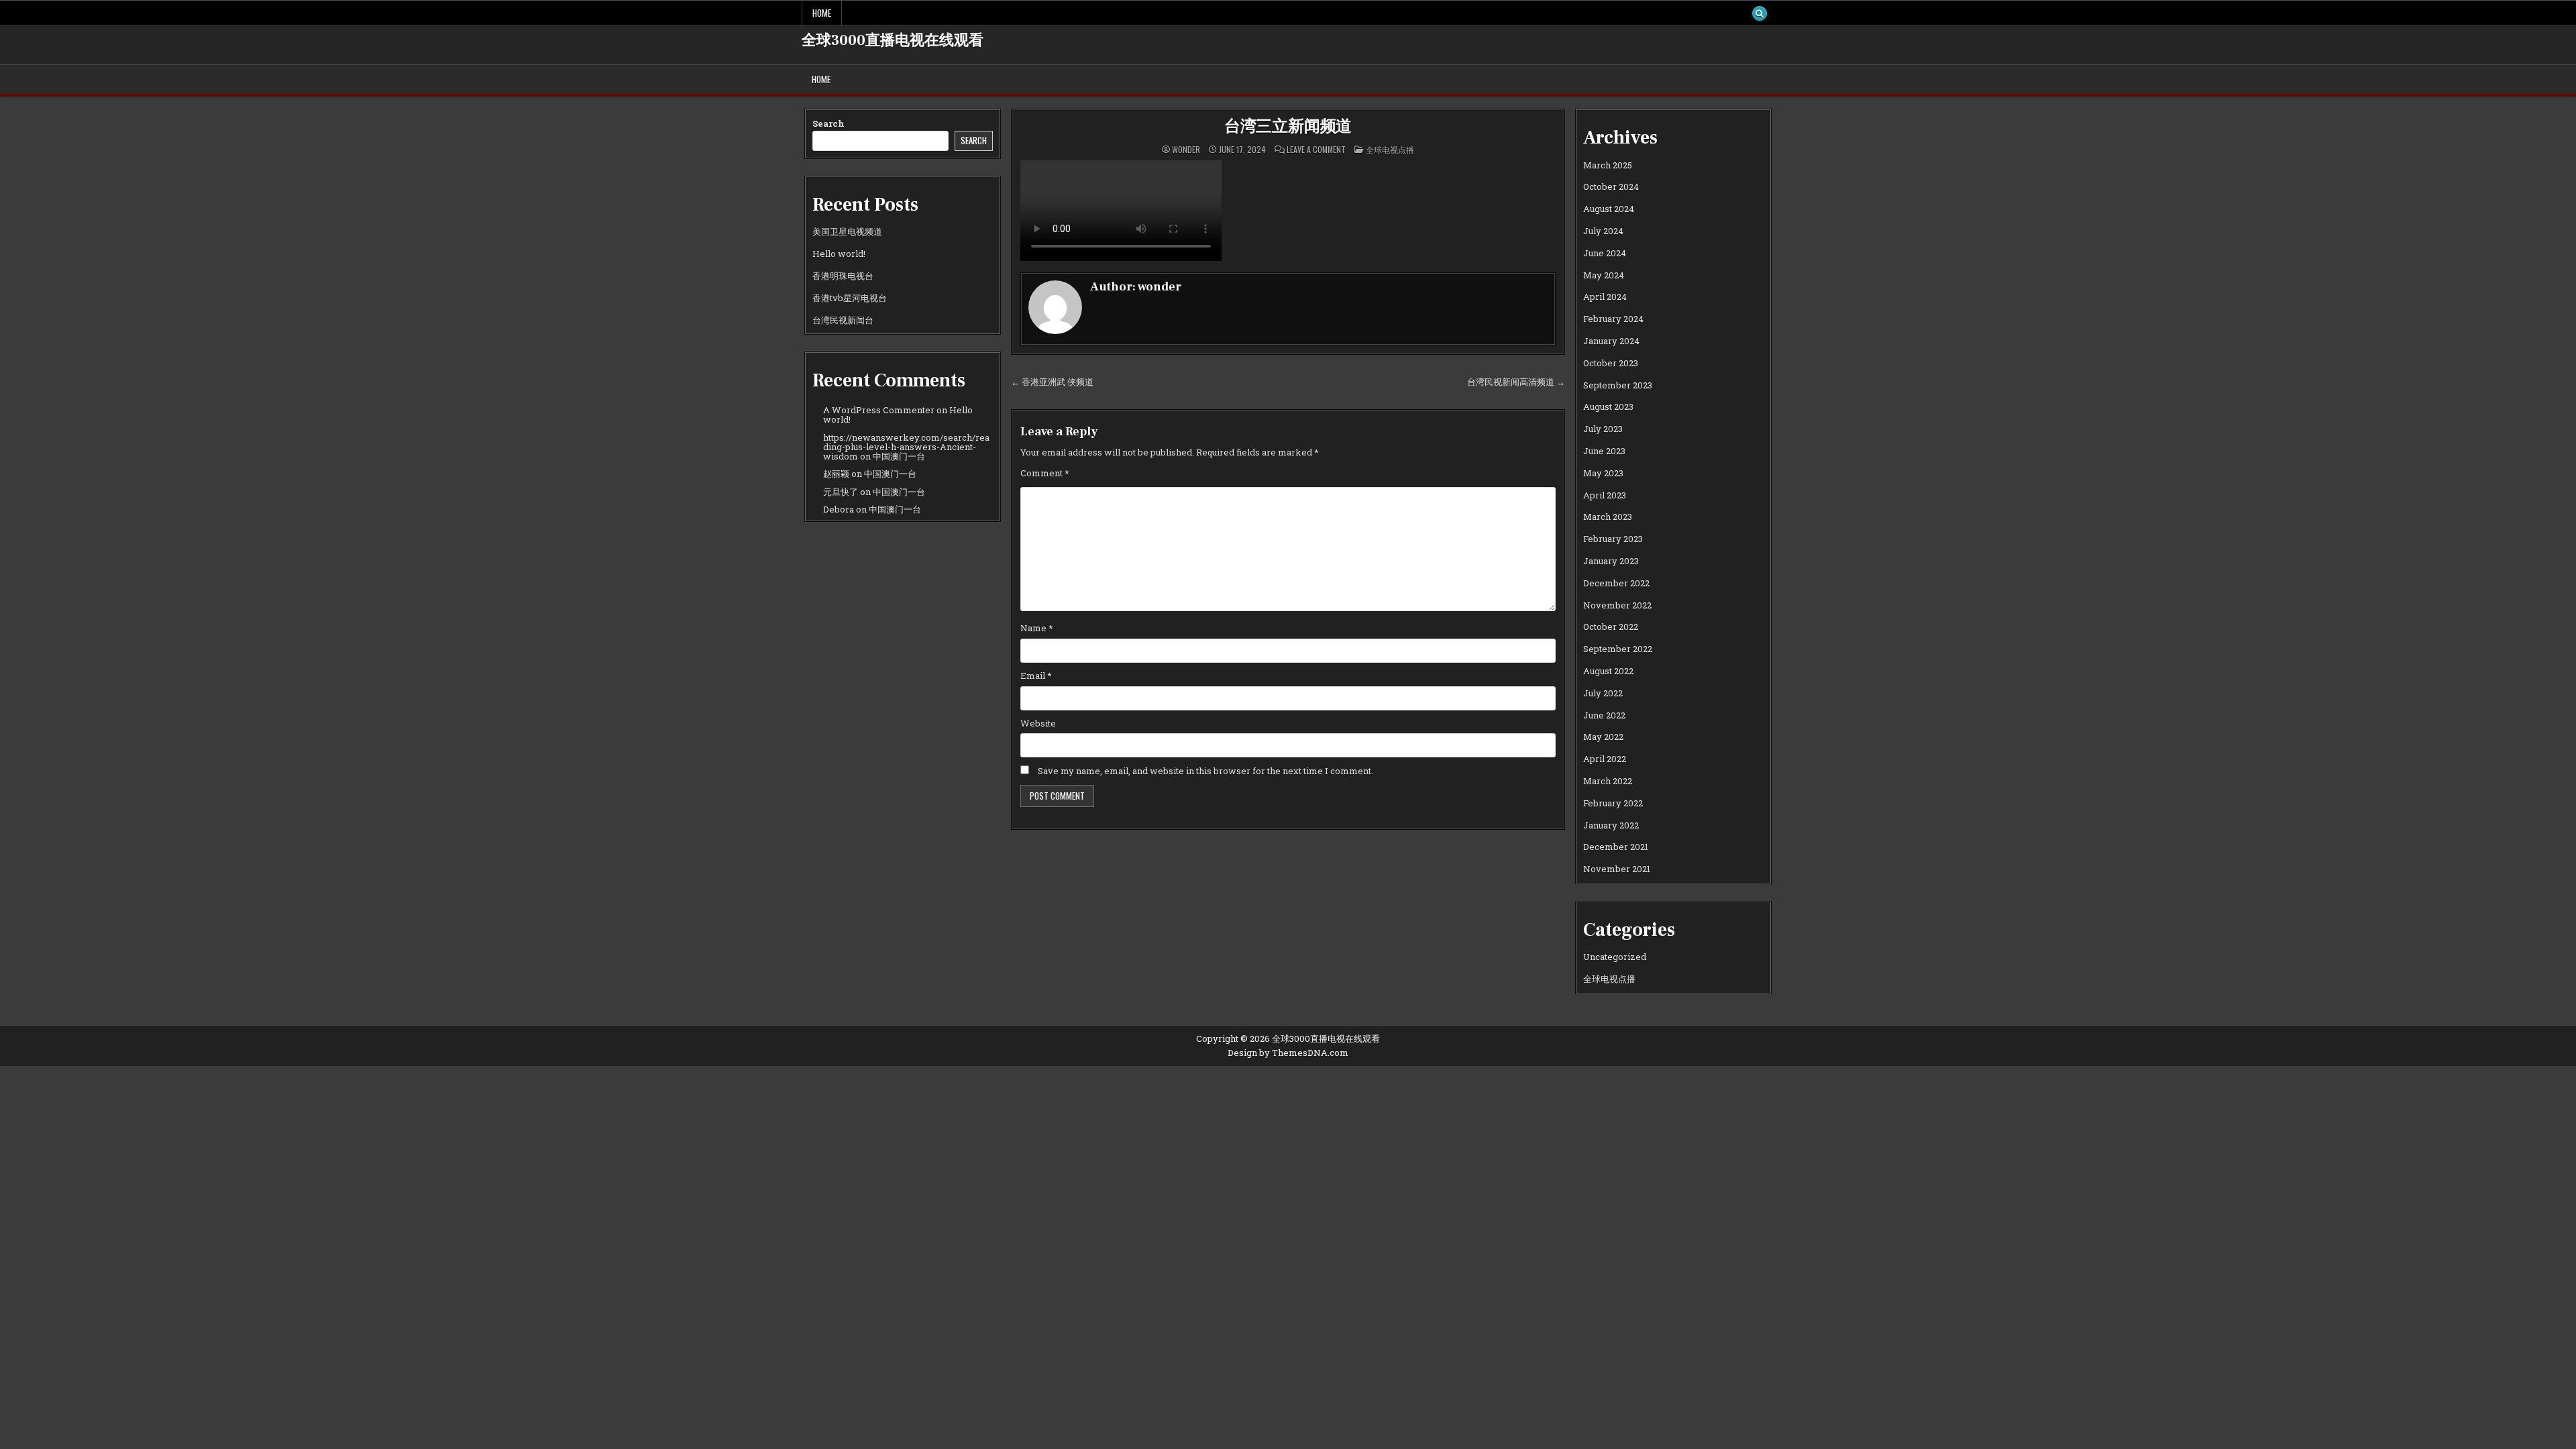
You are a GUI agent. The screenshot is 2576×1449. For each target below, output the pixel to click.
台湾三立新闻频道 (1288, 126)
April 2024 (1605, 297)
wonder (1186, 150)
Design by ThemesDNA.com (1288, 1053)
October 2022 (1611, 627)
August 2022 (1608, 671)
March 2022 (1608, 781)
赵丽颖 (836, 474)
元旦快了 (841, 492)
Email (1036, 676)
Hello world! (839, 254)
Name (1037, 628)
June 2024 (1605, 253)
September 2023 (1618, 385)
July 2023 (1603, 429)
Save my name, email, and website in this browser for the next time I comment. (1205, 771)
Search (828, 123)
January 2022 (1611, 825)
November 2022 (1617, 605)
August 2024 (1609, 209)
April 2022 (1605, 759)
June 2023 (1604, 451)
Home (822, 13)
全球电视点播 (1390, 149)
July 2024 (1603, 231)
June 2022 (1604, 715)
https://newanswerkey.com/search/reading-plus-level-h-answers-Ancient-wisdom (906, 447)
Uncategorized (1615, 957)
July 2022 (1603, 693)
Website (1038, 723)
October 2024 (1611, 186)
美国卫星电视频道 (847, 231)
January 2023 (1611, 561)
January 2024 (1611, 341)
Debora (839, 509)
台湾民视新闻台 (843, 320)
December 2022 (1616, 583)
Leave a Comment (1316, 150)
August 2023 (1608, 407)
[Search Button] (1760, 13)
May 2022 (1603, 737)
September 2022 (1618, 649)
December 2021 (1616, 847)
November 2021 (1617, 869)
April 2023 (1605, 495)
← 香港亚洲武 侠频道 (1052, 382)
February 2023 (1613, 539)
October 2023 (1611, 363)
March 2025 (1608, 165)
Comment (1045, 473)
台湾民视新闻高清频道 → (1516, 382)
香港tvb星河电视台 (850, 298)
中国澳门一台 (899, 456)
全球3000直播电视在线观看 (893, 40)
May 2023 (1603, 473)
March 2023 (1608, 517)
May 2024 (1604, 275)
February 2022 (1613, 803)
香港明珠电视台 (843, 276)
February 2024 (1613, 319)
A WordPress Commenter (879, 410)
